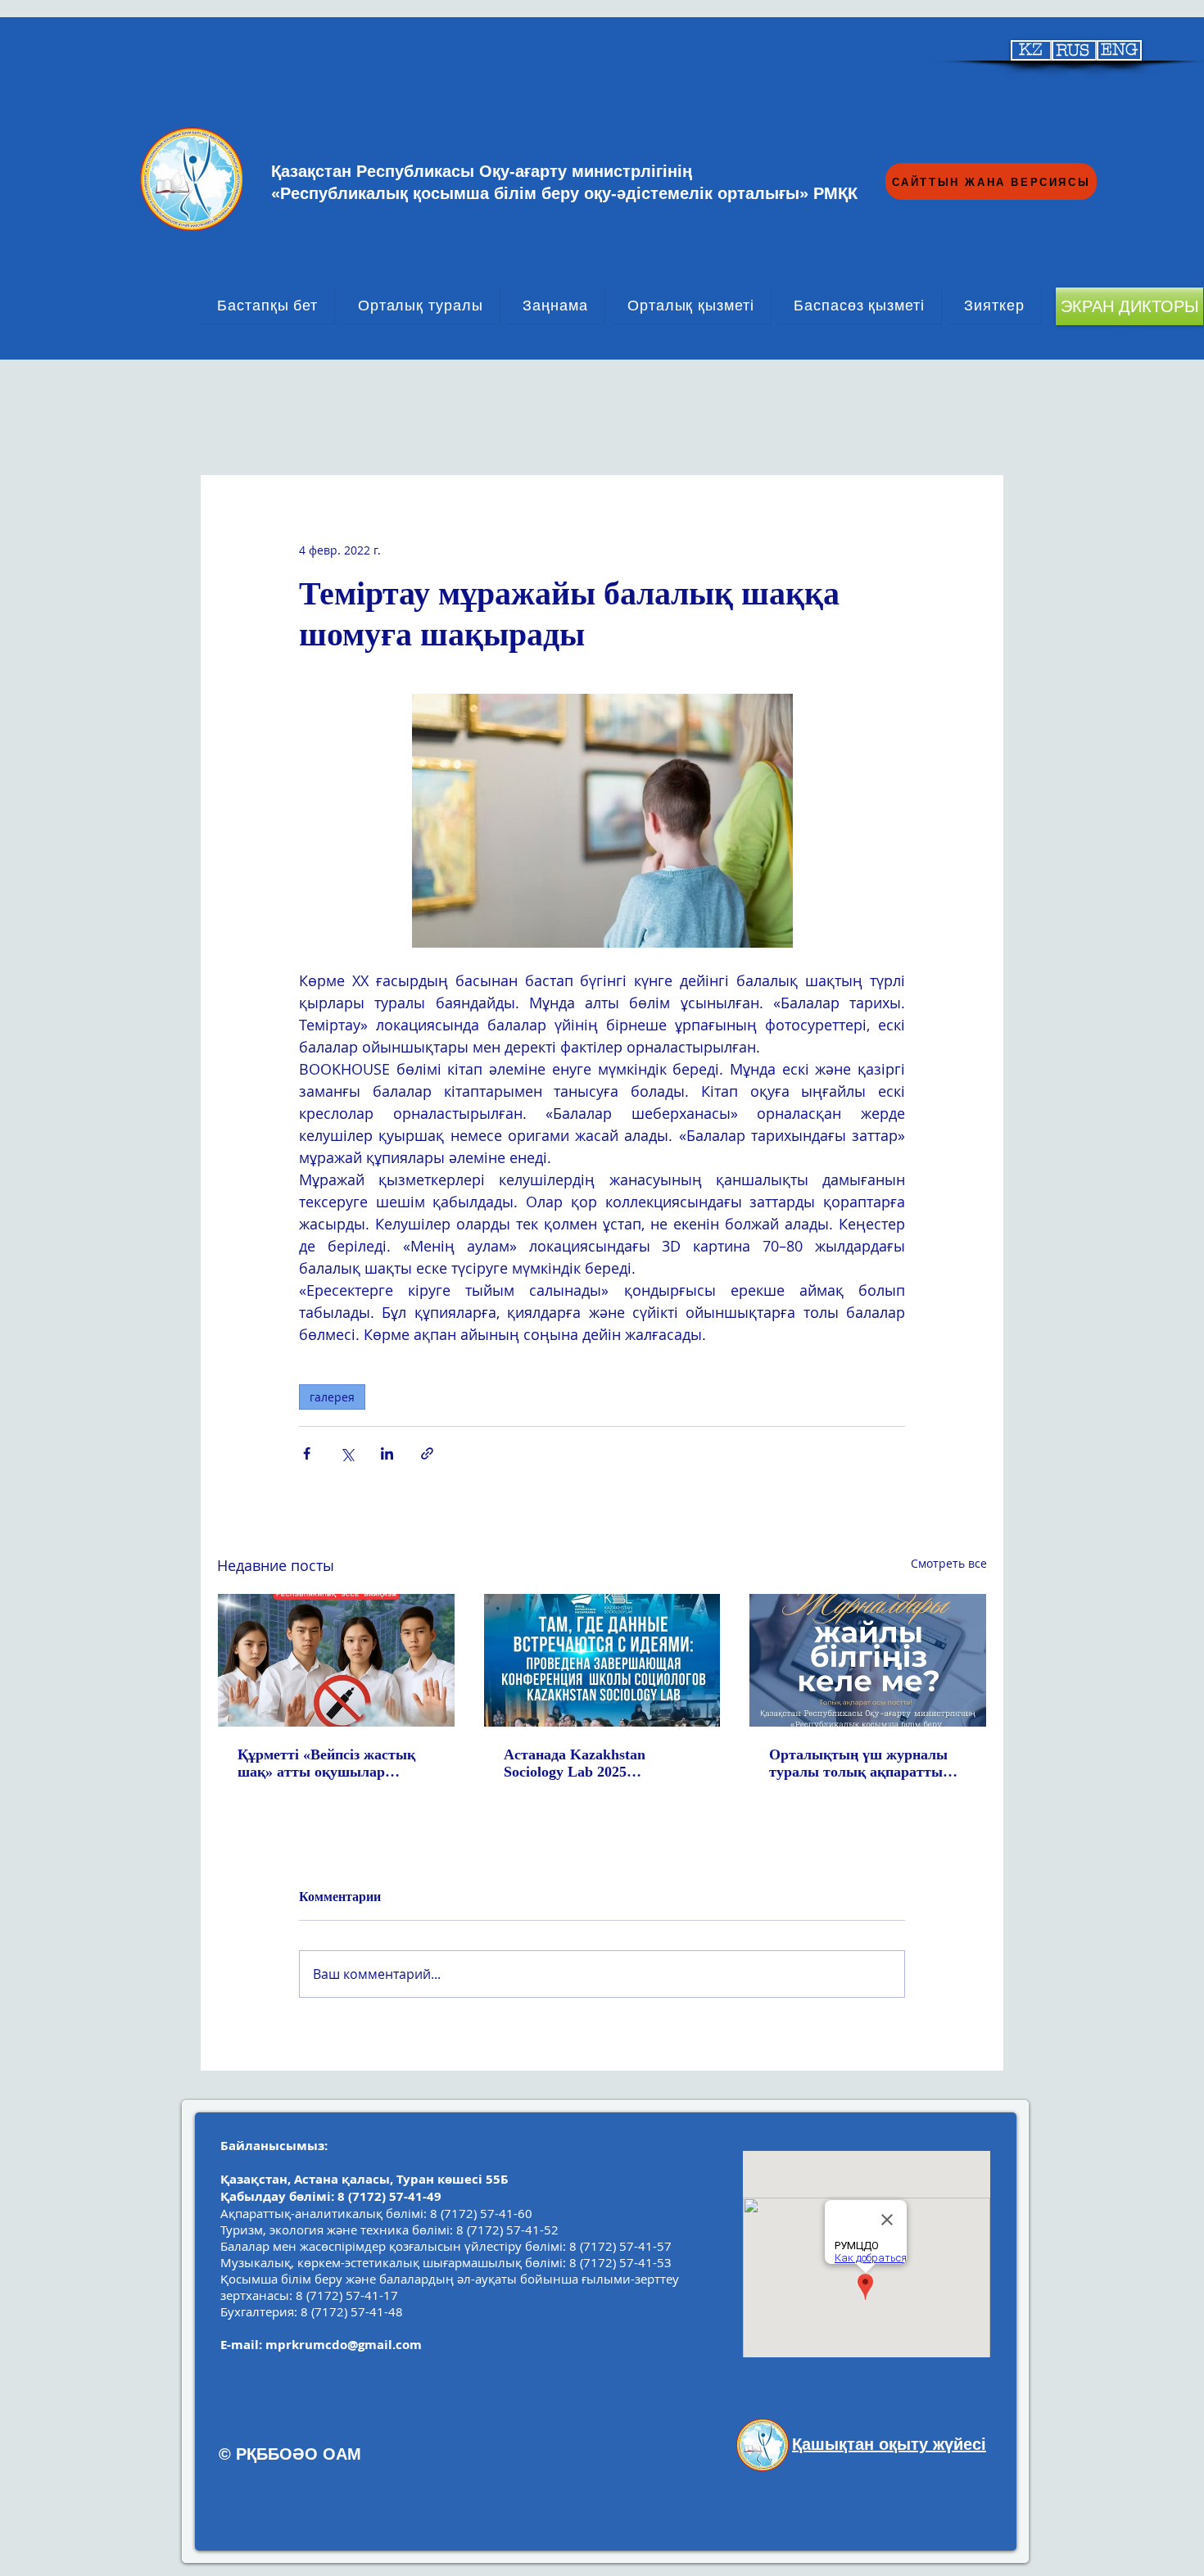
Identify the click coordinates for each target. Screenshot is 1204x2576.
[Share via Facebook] (307, 1453)
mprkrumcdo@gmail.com (344, 2345)
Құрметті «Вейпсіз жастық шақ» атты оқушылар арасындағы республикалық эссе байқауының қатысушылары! (333, 1763)
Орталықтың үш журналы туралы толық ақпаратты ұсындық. (858, 1763)
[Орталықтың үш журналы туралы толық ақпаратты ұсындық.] (868, 1660)
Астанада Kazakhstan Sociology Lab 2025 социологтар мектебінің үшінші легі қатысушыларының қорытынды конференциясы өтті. (599, 1763)
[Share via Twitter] (347, 1453)
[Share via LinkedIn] (387, 1453)
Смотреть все (949, 1563)
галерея (332, 1397)
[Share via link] (427, 1453)
